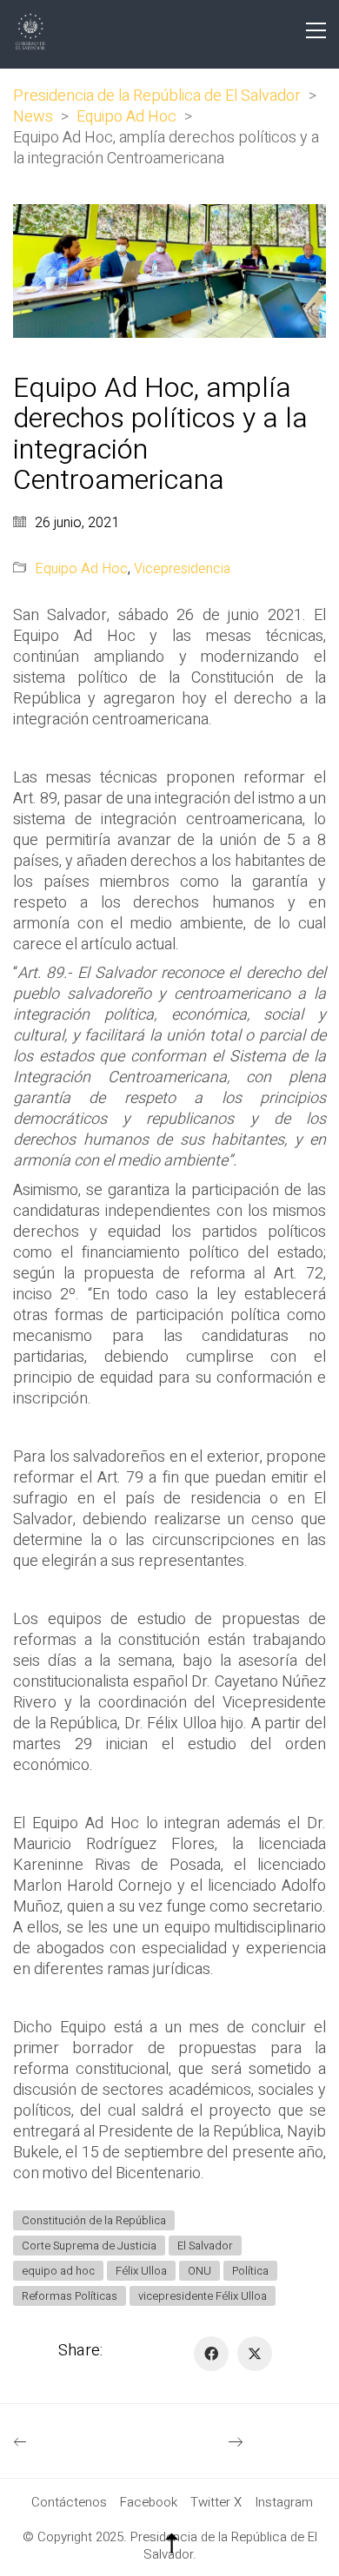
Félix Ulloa (141, 2271)
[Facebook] (211, 2354)
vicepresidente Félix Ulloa (203, 2296)
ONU (199, 2271)
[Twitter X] (255, 2354)
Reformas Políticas (70, 2296)
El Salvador (205, 2246)
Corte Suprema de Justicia (89, 2246)
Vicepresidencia (182, 569)
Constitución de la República (94, 2220)
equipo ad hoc (58, 2271)
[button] (316, 30)
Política (250, 2271)
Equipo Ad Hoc (81, 569)
